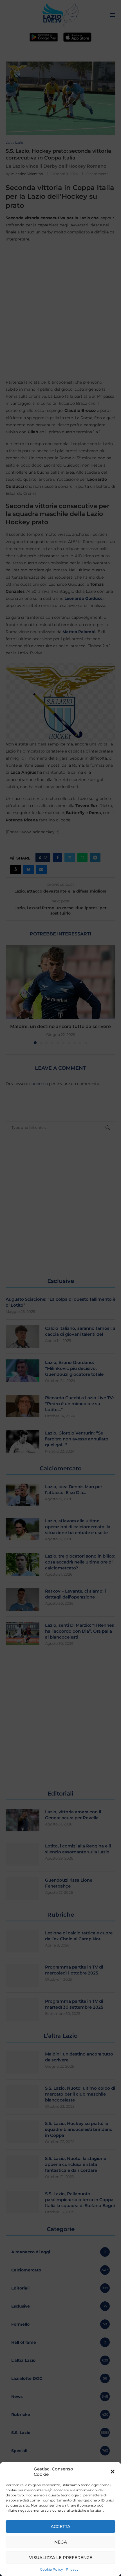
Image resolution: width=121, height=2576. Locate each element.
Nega (61, 2542)
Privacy (72, 2569)
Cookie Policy (51, 2569)
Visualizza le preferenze (61, 2558)
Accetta (60, 2526)
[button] (113, 2472)
